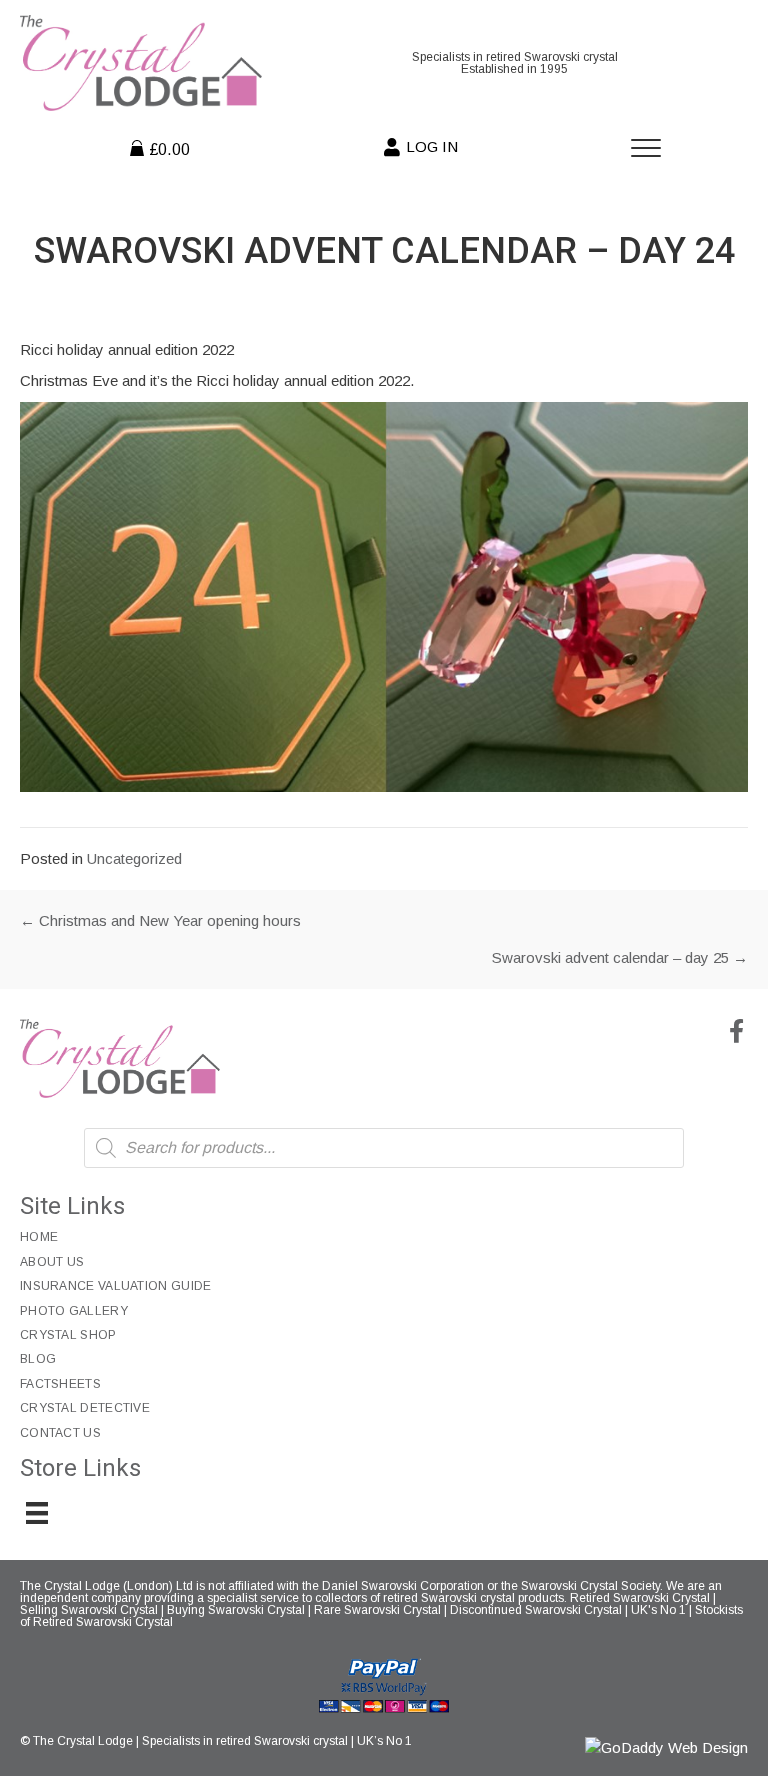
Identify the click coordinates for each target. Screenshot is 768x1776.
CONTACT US (60, 1433)
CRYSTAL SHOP (68, 1335)
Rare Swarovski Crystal (377, 1610)
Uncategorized (134, 858)
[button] (736, 1031)
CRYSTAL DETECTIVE (85, 1408)
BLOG (38, 1359)
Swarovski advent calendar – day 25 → (620, 957)
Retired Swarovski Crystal (640, 1598)
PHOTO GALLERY (74, 1311)
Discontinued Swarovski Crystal (536, 1610)
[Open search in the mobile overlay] (384, 1148)
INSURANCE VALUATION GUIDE (116, 1286)
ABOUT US (52, 1262)
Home (39, 1237)
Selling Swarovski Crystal (89, 1610)
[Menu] (646, 149)
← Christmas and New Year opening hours (160, 920)
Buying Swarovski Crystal (236, 1610)
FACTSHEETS (60, 1384)
